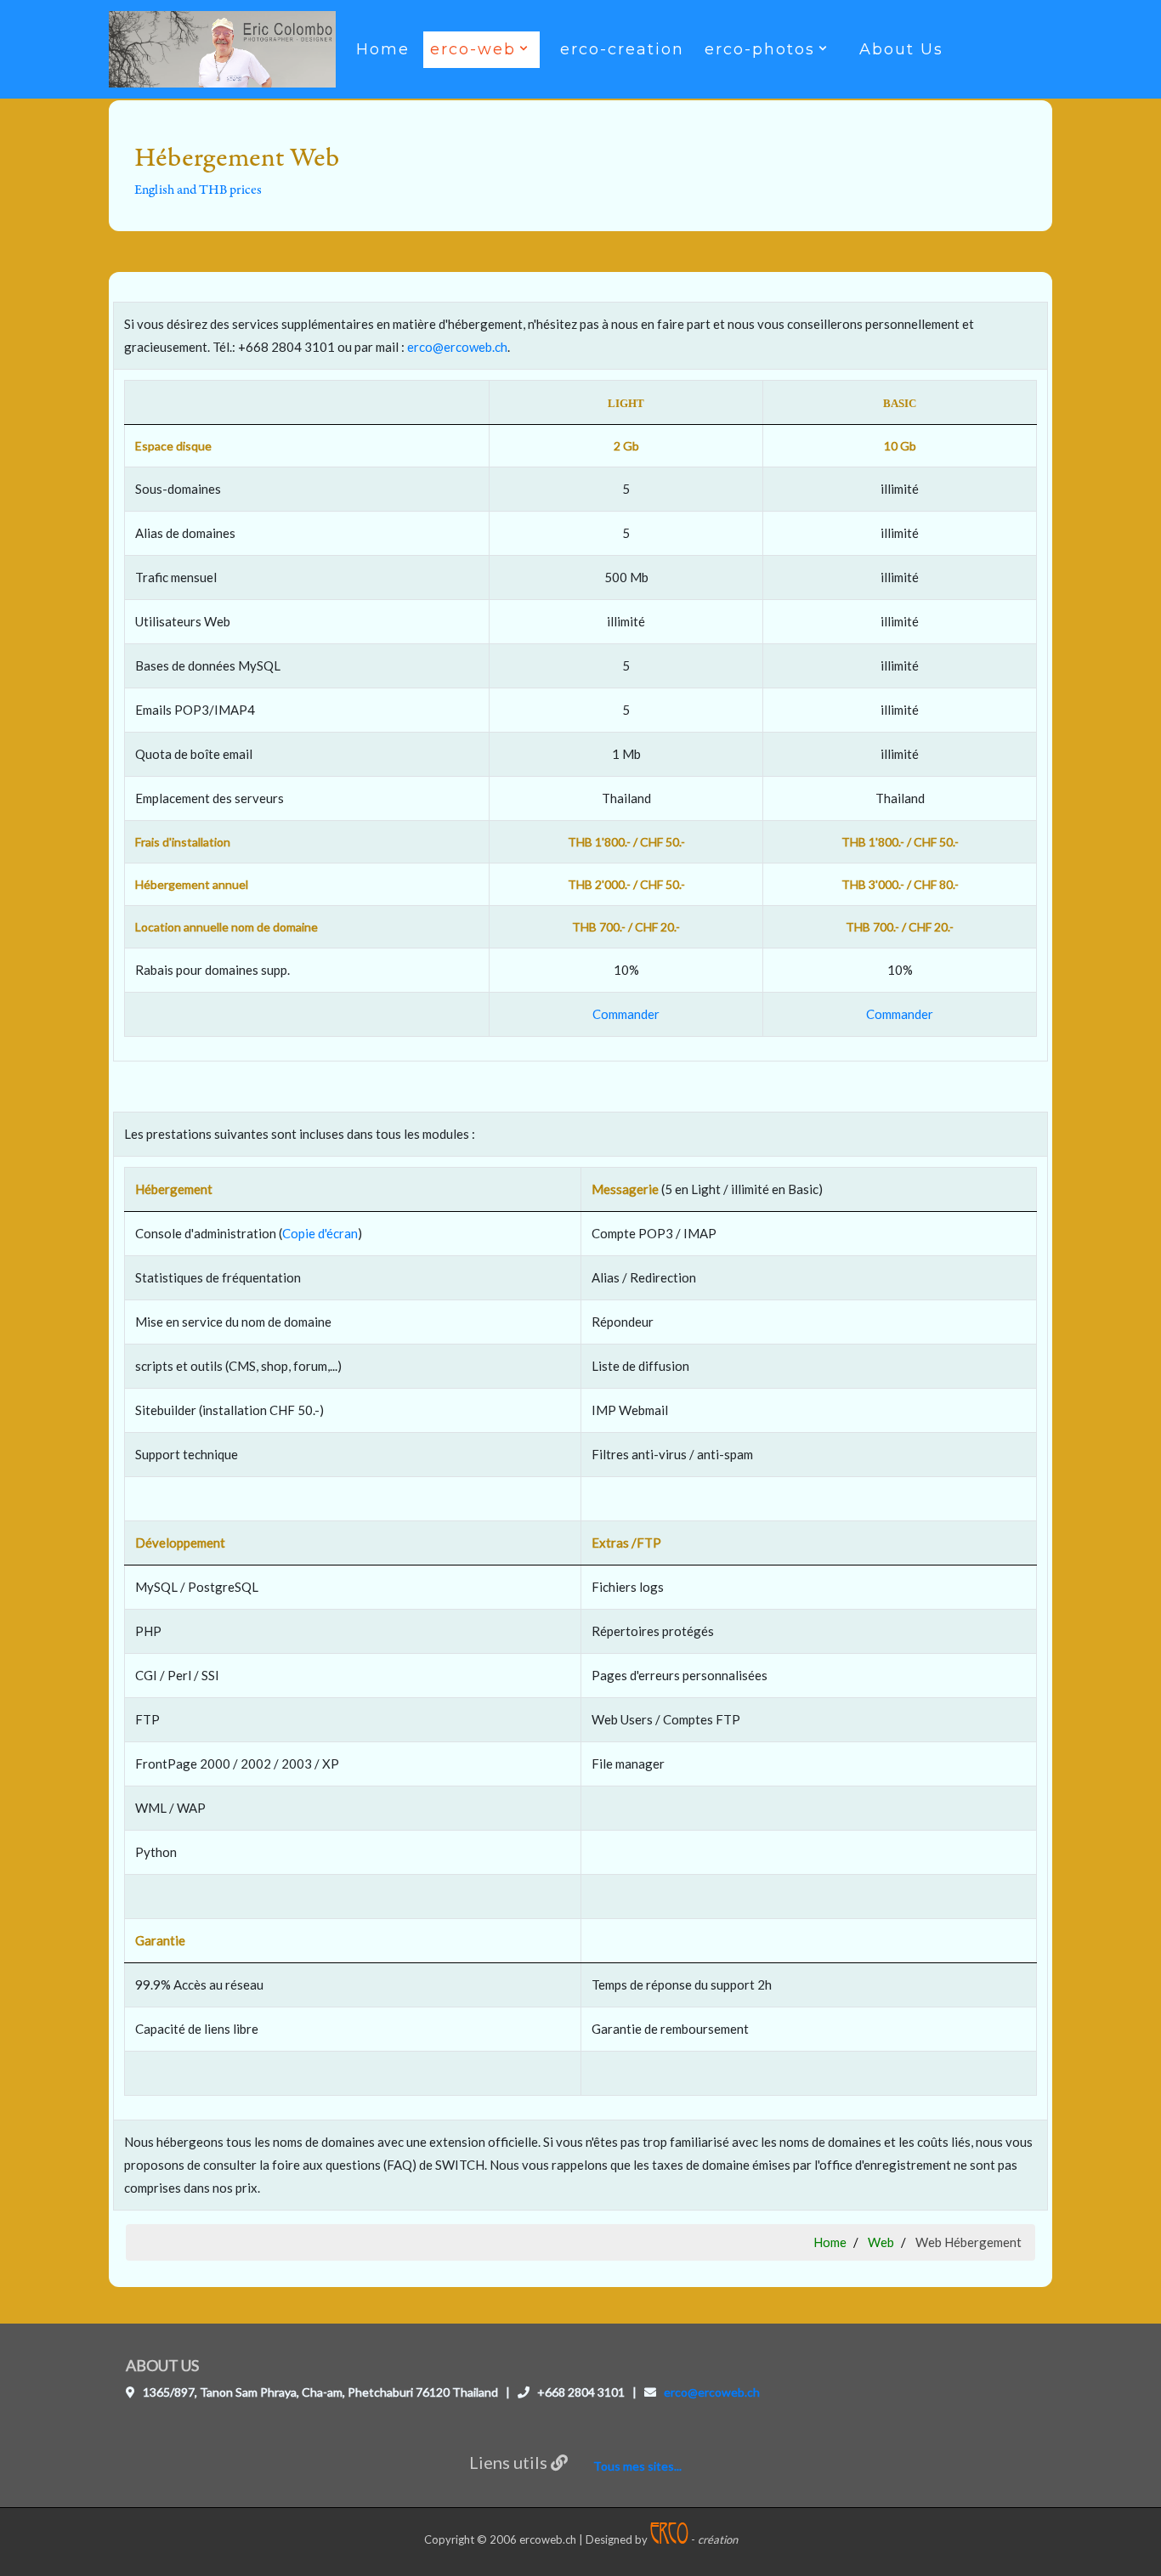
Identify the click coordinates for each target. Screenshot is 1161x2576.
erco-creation (622, 49)
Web (881, 2242)
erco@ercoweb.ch (457, 347)
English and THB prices (198, 190)
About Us (901, 49)
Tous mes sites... (637, 2466)
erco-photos (760, 49)
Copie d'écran (320, 1233)
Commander (626, 1014)
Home (383, 49)
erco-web (473, 49)
